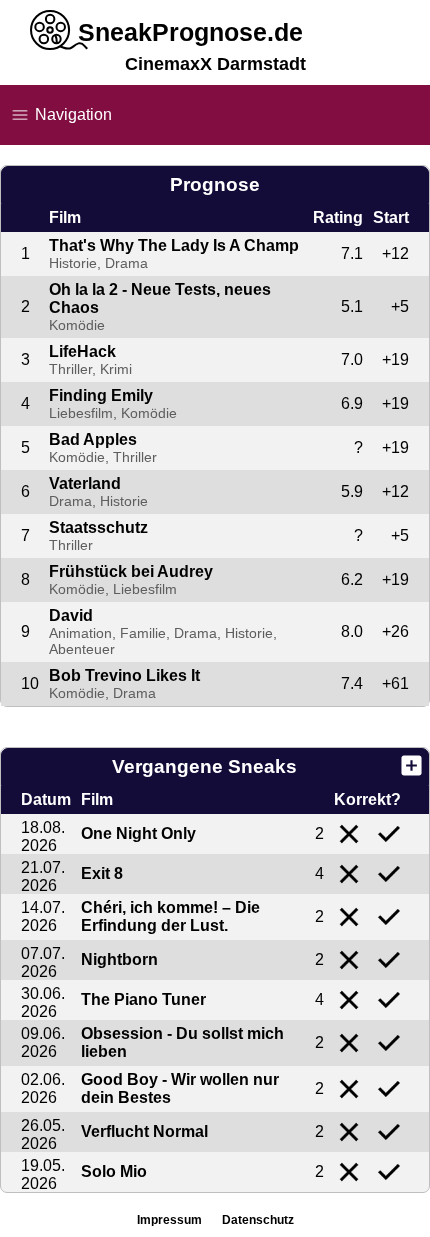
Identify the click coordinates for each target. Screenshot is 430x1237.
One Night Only (138, 833)
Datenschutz (258, 1220)
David (71, 615)
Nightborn (119, 959)
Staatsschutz (98, 527)
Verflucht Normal (144, 1131)
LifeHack (82, 351)
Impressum (169, 1220)
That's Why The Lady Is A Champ (174, 245)
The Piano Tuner (143, 999)
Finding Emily (101, 395)
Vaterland (85, 483)
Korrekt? (367, 799)
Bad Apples (93, 439)
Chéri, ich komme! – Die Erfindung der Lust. (170, 916)
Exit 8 (102, 873)
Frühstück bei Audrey (131, 571)
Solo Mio (114, 1171)
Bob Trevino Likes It (124, 675)
